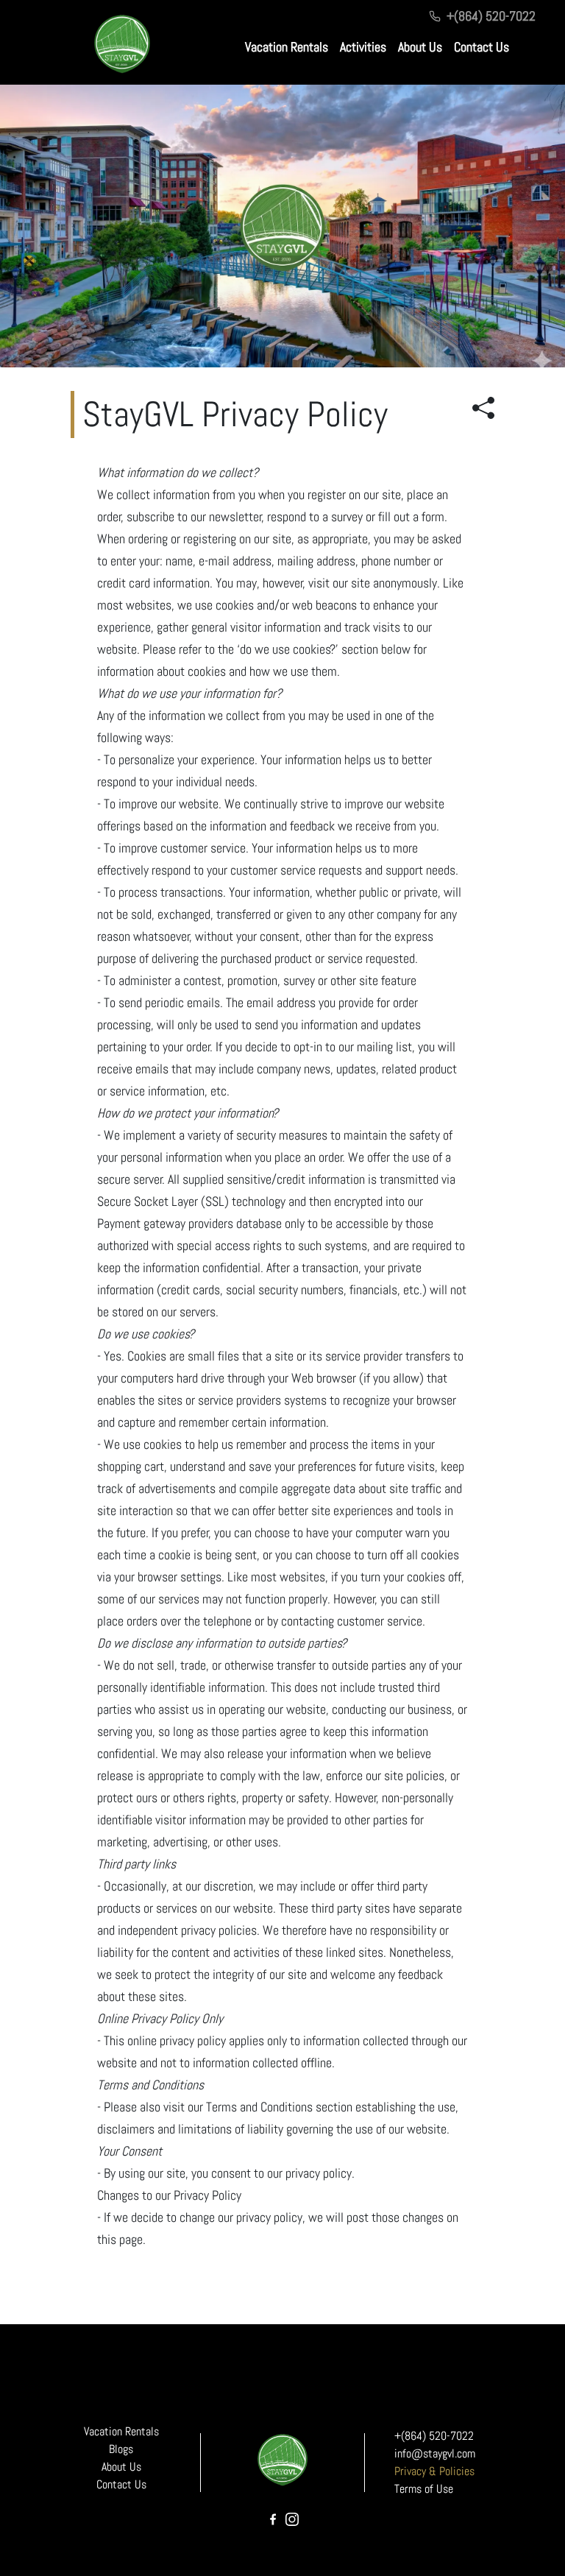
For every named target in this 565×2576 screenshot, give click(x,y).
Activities (363, 47)
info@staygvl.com (435, 2453)
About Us (420, 47)
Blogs (121, 2449)
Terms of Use (424, 2489)
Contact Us (482, 47)
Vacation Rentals (287, 47)
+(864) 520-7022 (491, 16)
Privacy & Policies (434, 2471)
